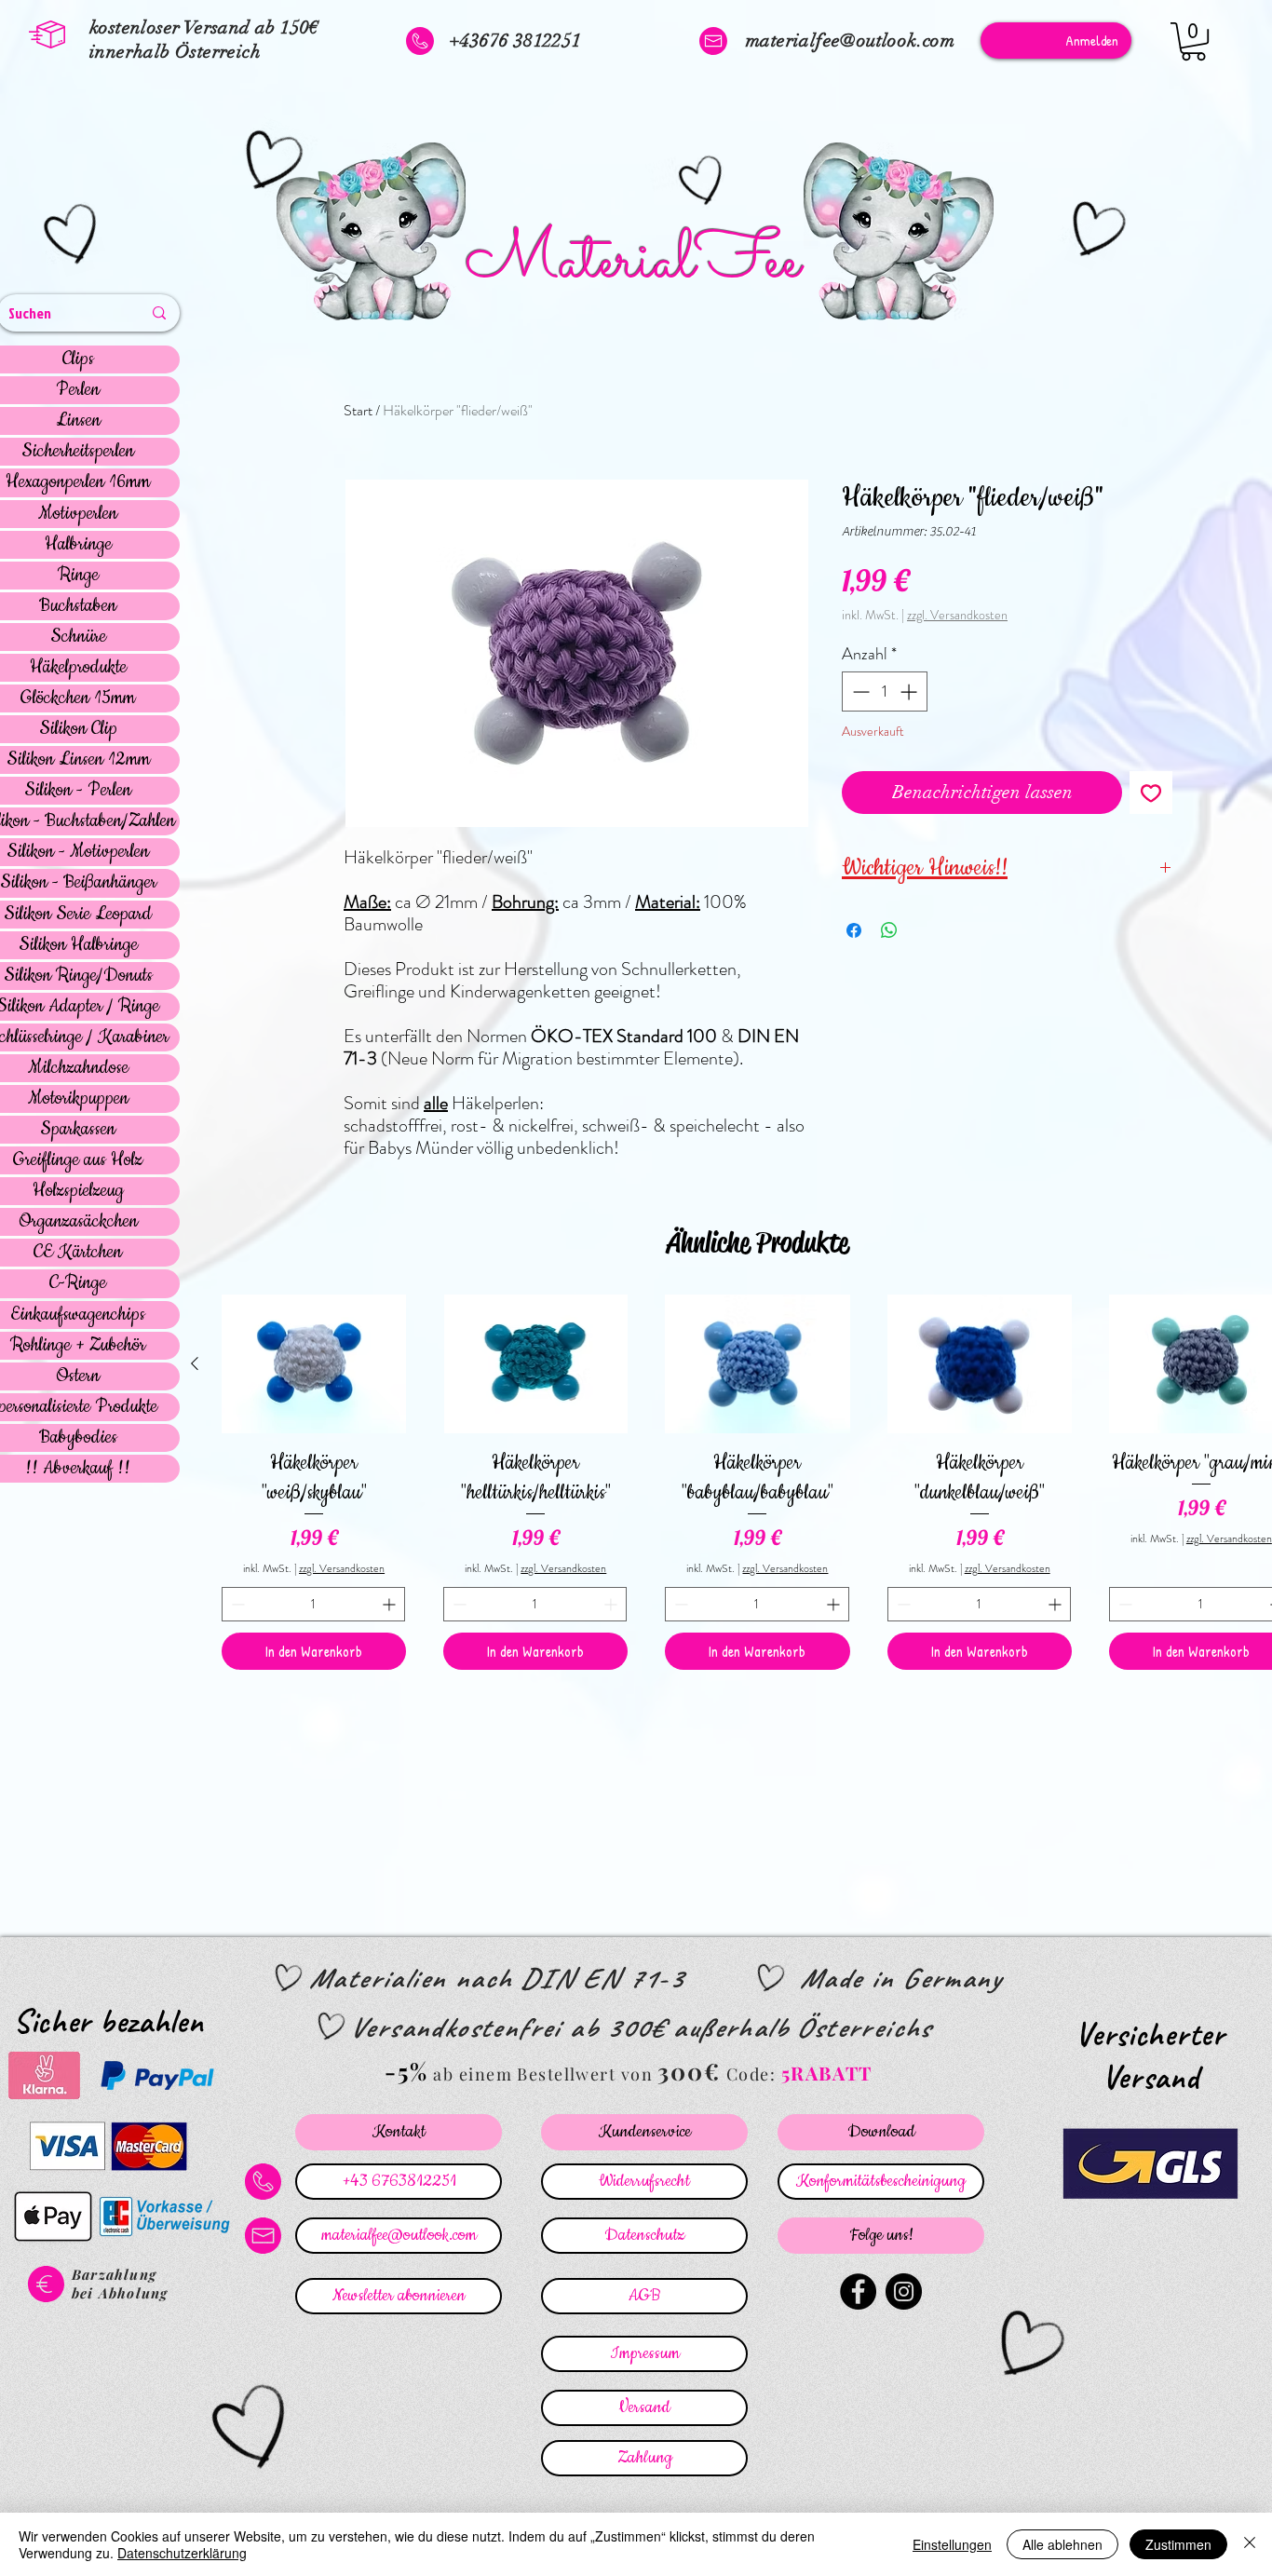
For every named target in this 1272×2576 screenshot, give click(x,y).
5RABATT (827, 2073)
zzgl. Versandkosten (957, 615)
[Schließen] (1250, 2544)
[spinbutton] (885, 691)
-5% (406, 2071)
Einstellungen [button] (952, 2544)
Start (358, 410)
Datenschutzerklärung (182, 2553)
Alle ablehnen (1062, 2544)
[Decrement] (859, 691)
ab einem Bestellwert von (543, 2074)
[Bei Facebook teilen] (854, 930)
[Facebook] (858, 2291)
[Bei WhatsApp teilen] (889, 930)
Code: (754, 2074)
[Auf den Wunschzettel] (1151, 793)
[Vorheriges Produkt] (195, 1363)
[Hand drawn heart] (74, 236)
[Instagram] (904, 2291)
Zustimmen (1178, 2544)
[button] (1193, 41)
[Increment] (910, 691)
